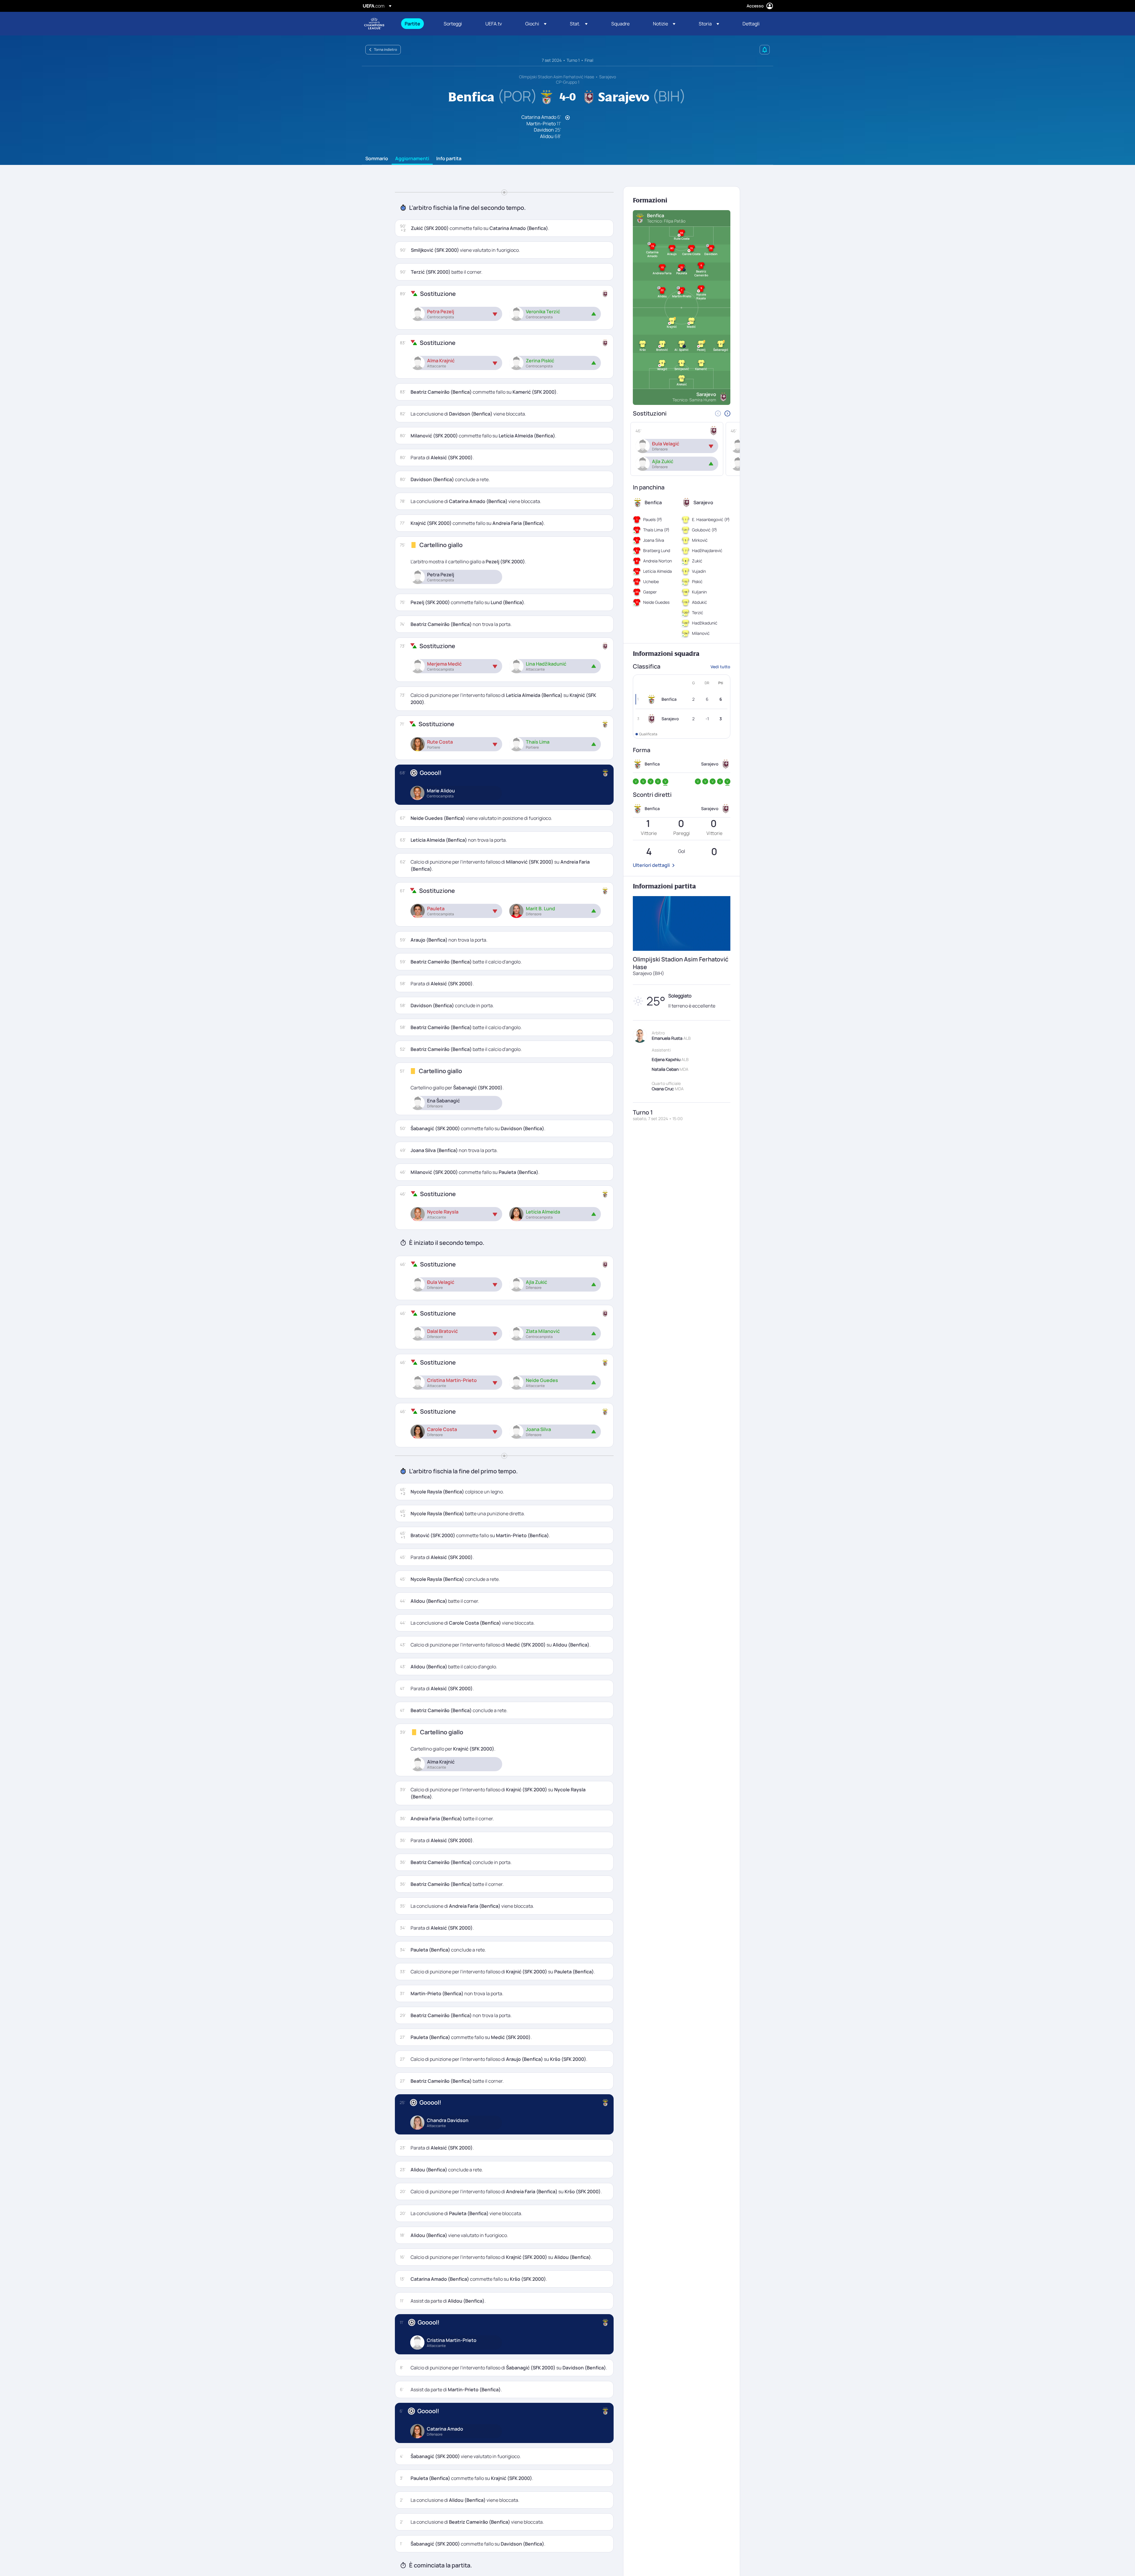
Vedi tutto (720, 667)
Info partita (449, 159)
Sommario (377, 159)
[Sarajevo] (653, 719)
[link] (412, 24)
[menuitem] (417, 24)
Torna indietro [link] (385, 50)
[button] (536, 24)
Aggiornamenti (412, 159)
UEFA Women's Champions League (374, 24)
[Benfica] (653, 699)
